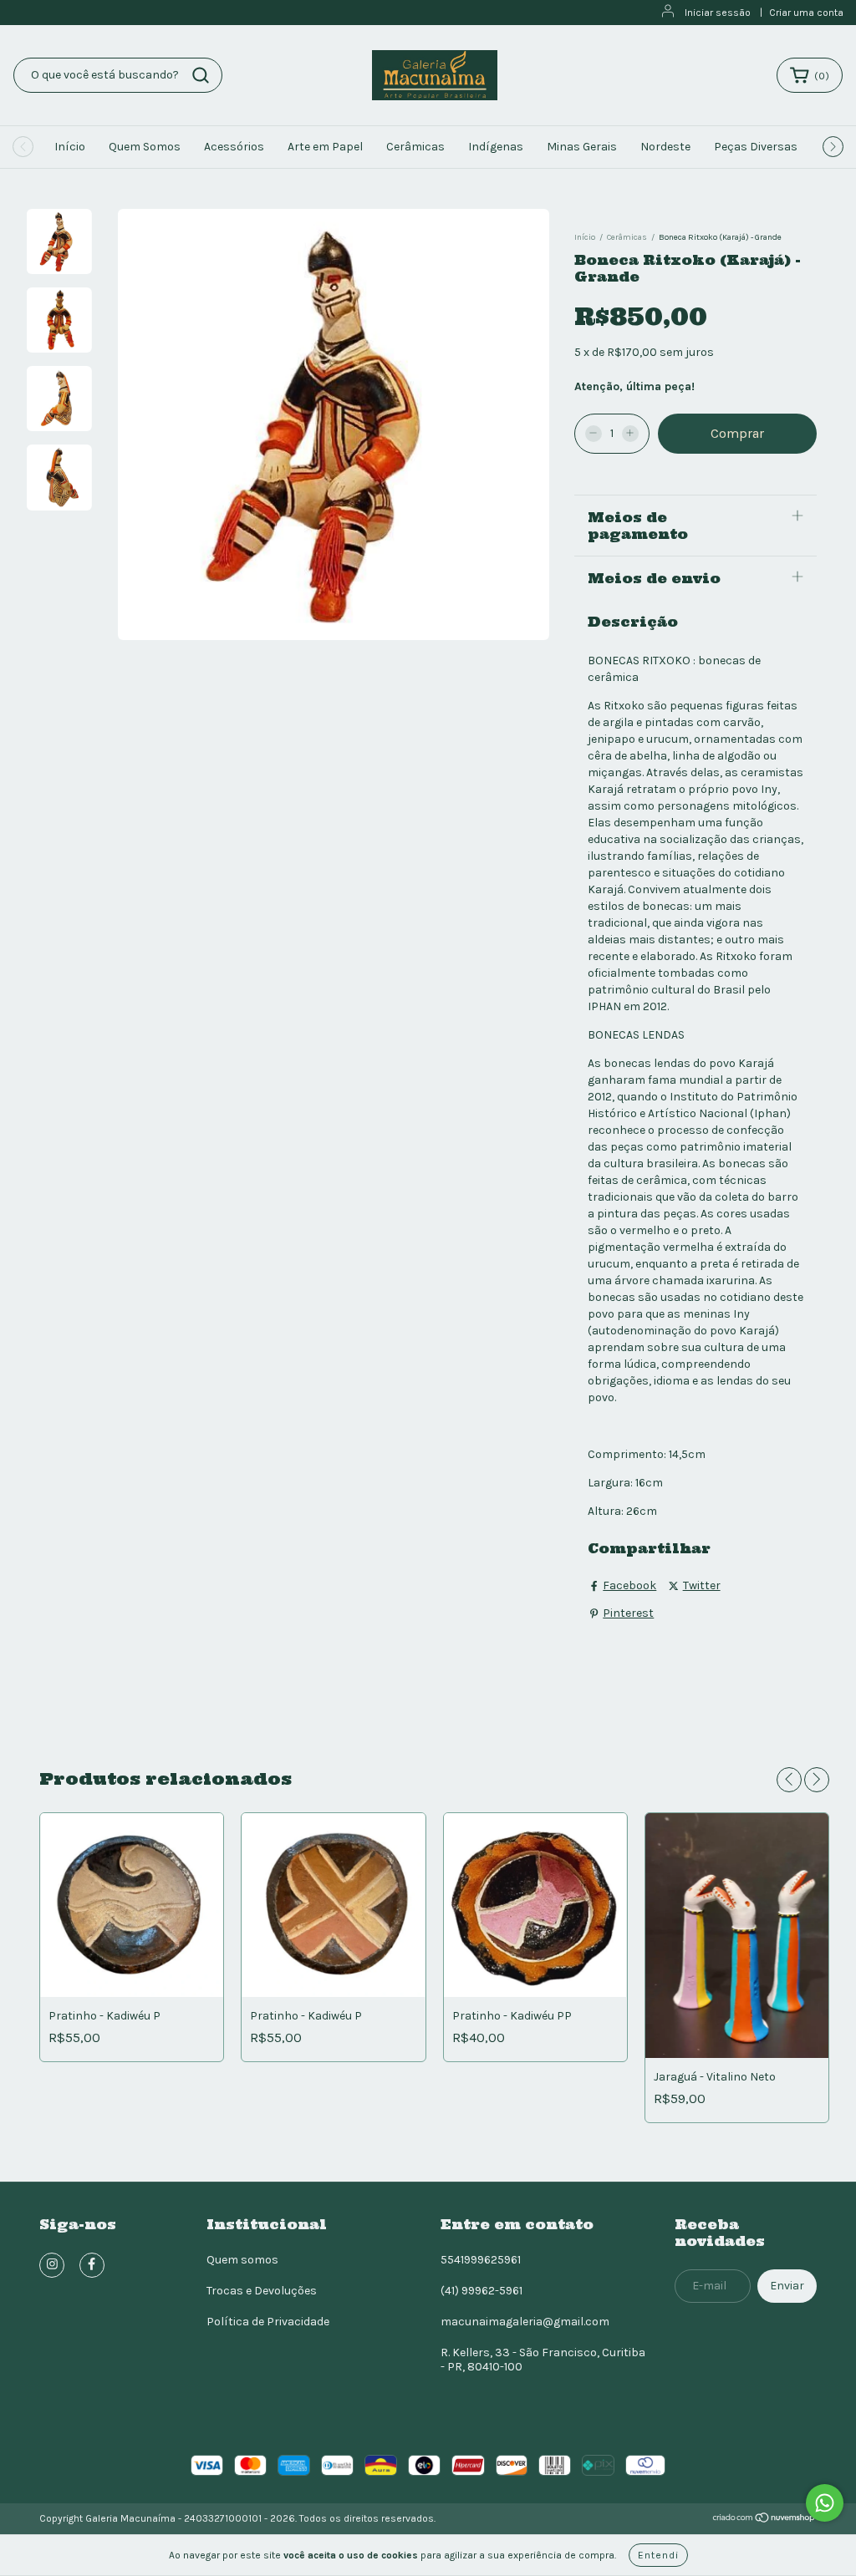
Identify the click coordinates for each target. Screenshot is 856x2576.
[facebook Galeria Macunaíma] (92, 2265)
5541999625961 (481, 2260)
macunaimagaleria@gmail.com (525, 2322)
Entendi (658, 2555)
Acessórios (234, 147)
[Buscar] (201, 75)
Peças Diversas (756, 147)
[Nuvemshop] (764, 2520)
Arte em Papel (325, 147)
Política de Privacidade (268, 2322)
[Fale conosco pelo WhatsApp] (825, 2503)
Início (70, 147)
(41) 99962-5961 (481, 2291)
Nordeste (665, 147)
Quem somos (242, 2260)
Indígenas (496, 147)
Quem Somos (145, 147)
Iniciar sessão (718, 13)
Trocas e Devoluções (262, 2291)
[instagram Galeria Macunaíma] (52, 2265)
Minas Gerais (582, 147)
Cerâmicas (415, 147)
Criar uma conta (806, 13)
